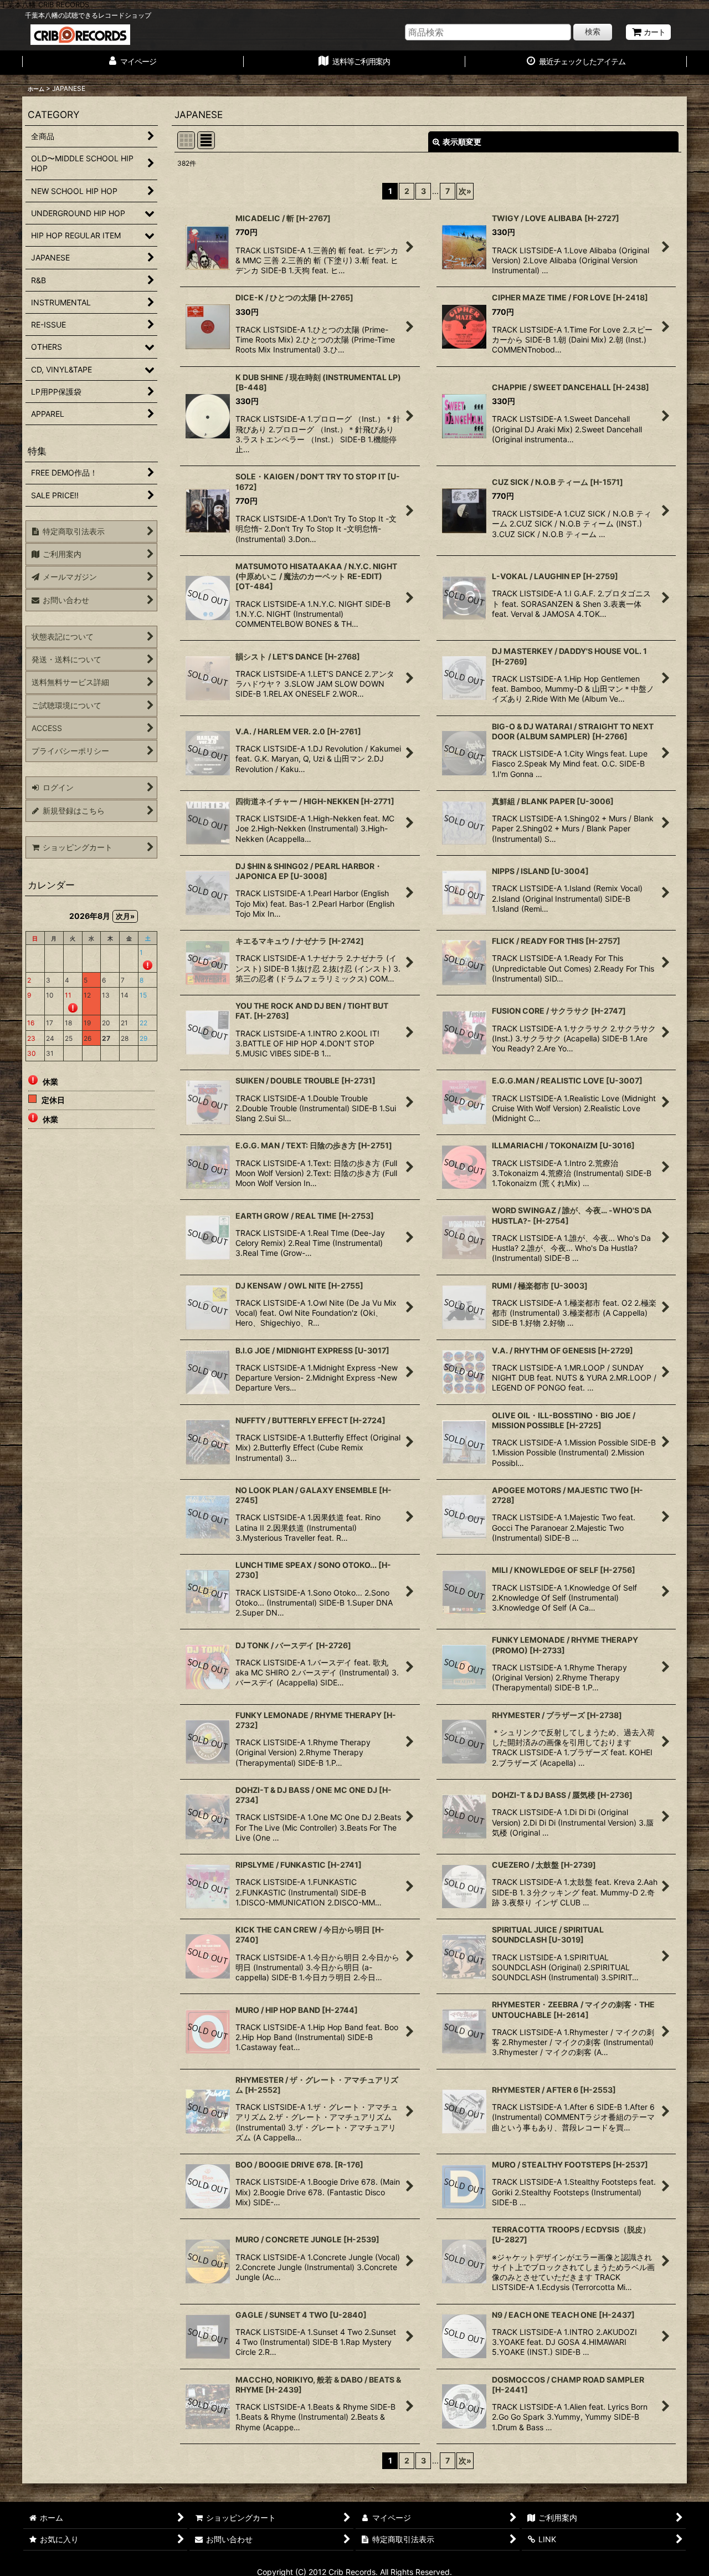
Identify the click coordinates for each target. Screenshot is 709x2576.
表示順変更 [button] (462, 142)
